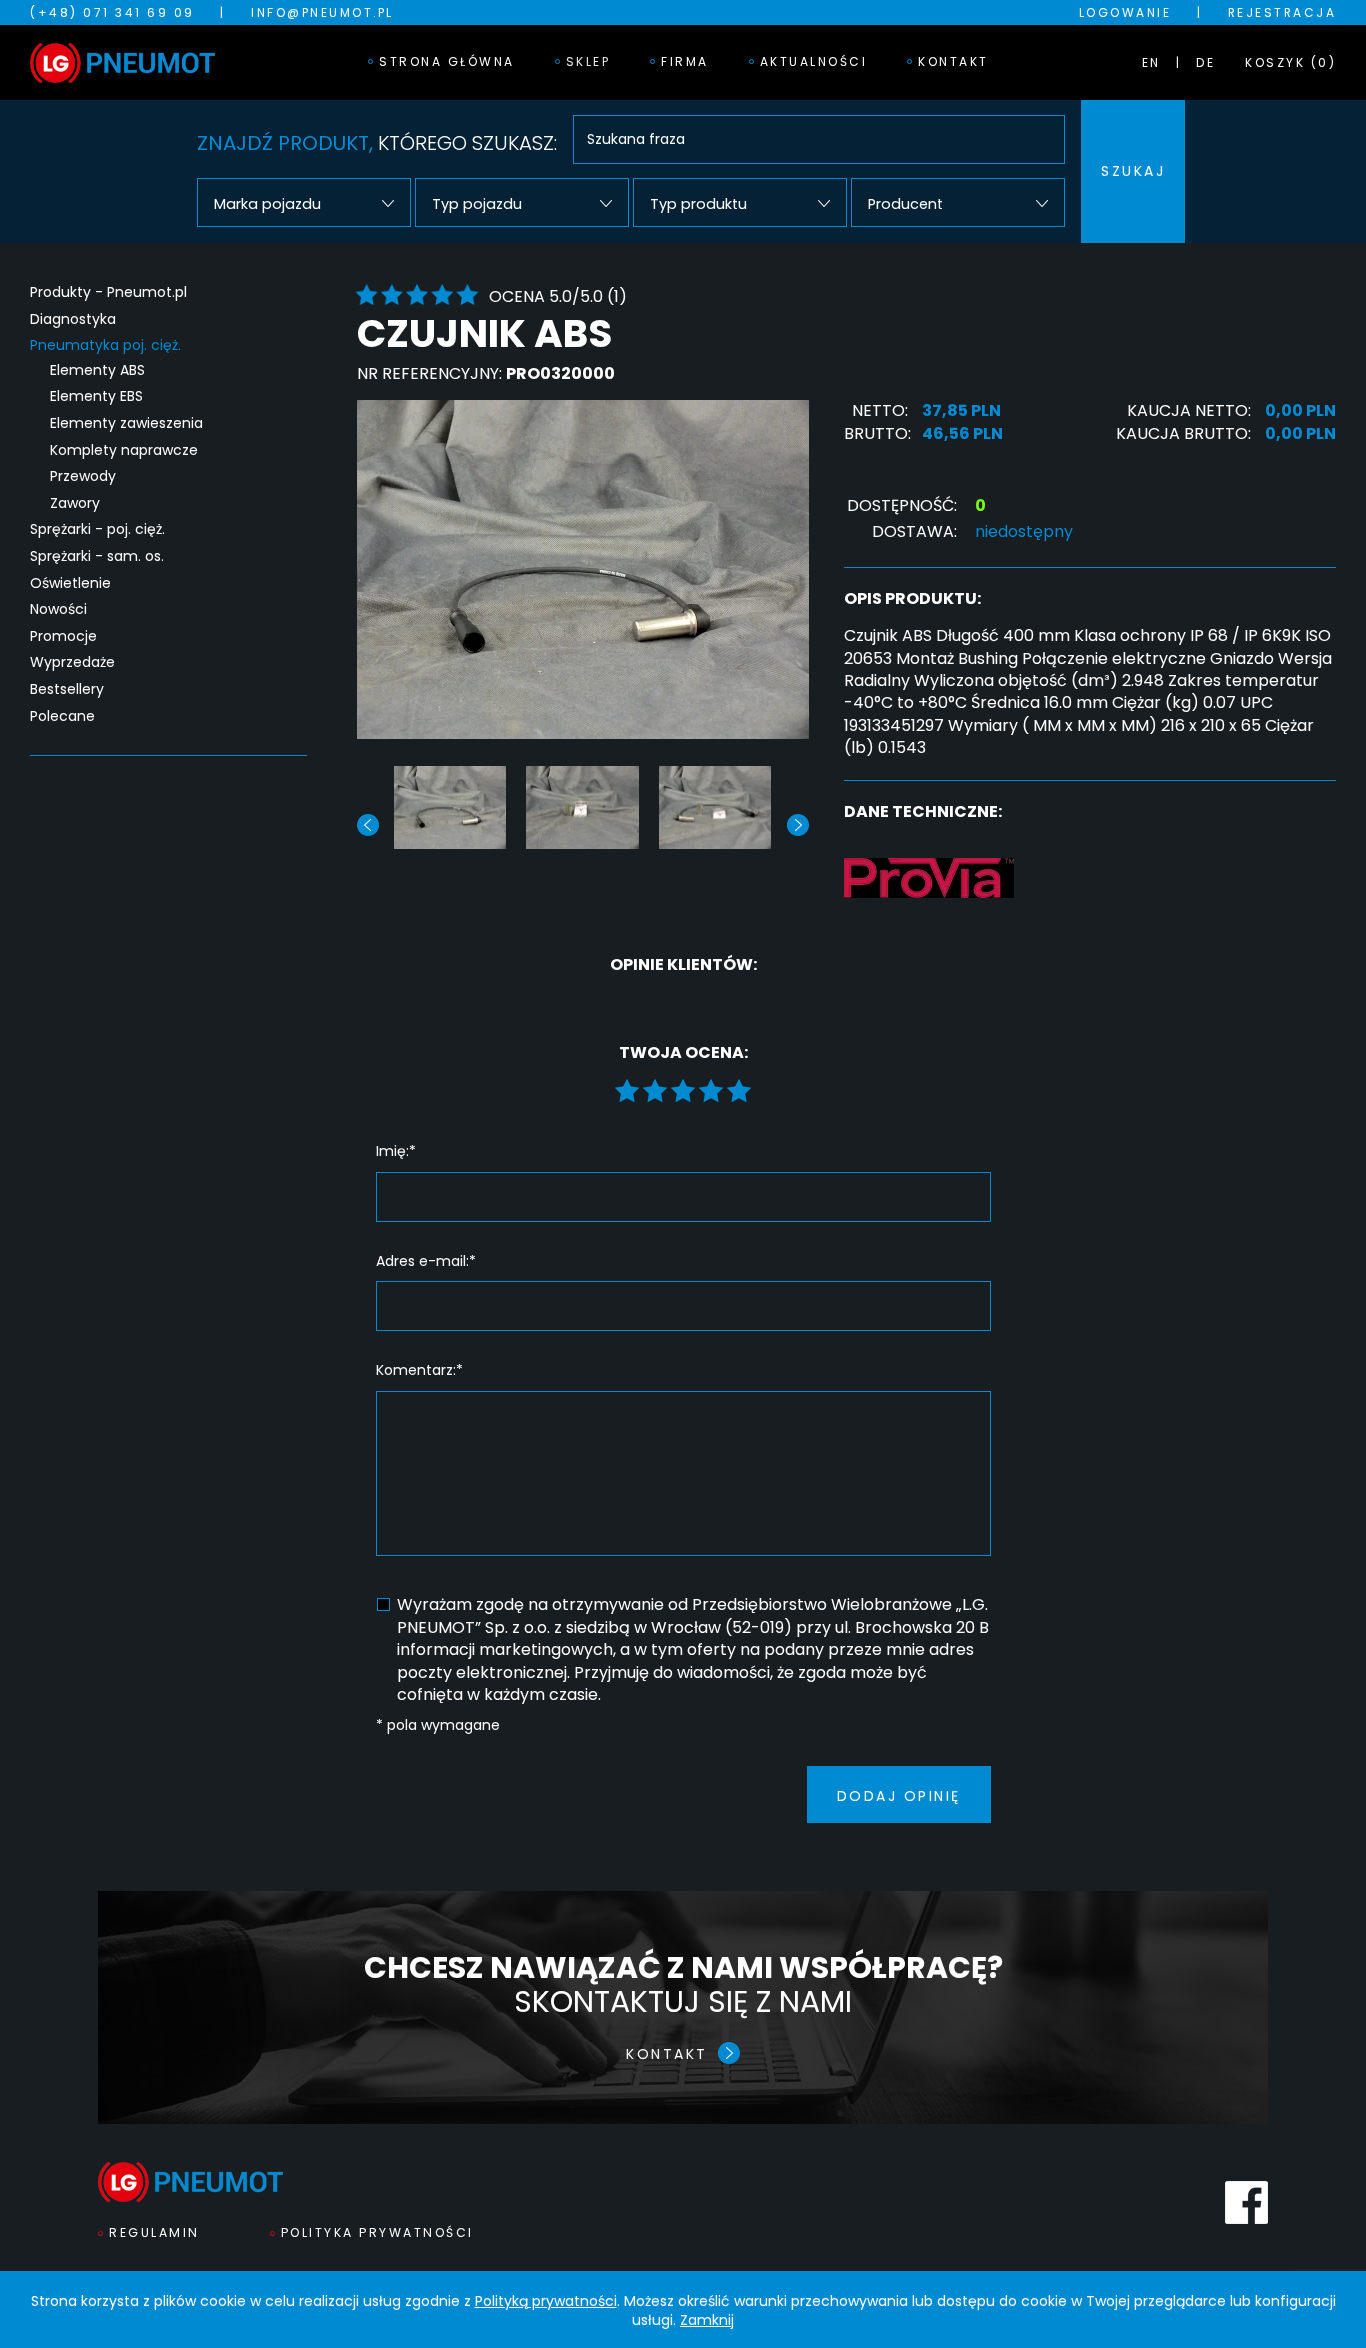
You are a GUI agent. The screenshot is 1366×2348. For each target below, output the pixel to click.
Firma (685, 61)
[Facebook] (1246, 2202)
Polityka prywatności (377, 2232)
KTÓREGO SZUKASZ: (377, 143)
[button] (798, 825)
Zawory (75, 503)
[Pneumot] (122, 63)
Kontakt (953, 61)
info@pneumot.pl (322, 12)
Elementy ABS (97, 370)
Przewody (83, 476)
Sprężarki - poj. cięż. (97, 529)
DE (1205, 62)
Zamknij (707, 2320)
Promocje (63, 636)
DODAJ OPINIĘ (899, 1796)
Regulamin (154, 2232)
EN (1151, 62)
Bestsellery (67, 689)
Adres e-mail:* (426, 1261)
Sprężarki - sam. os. (97, 556)
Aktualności (814, 61)
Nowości (58, 609)
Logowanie (1125, 12)
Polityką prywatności (546, 2301)
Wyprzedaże (72, 662)
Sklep (588, 61)
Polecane (62, 716)
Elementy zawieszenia (126, 423)
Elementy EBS (96, 396)
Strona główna (447, 61)
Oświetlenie (70, 583)
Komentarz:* (419, 1370)
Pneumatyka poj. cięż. (105, 345)
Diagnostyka (73, 319)
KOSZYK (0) (1290, 62)
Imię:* (396, 1151)
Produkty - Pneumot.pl (108, 292)
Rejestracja (1282, 12)
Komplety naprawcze (124, 450)
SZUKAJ (1133, 171)
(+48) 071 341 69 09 (112, 12)
